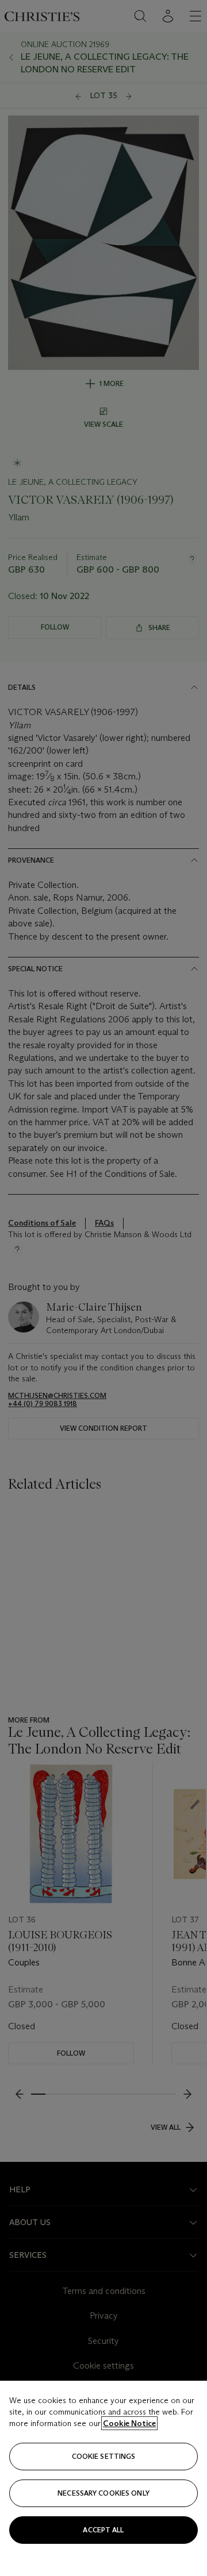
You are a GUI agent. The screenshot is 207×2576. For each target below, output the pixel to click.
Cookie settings (104, 2456)
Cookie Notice (129, 2423)
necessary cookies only (103, 2493)
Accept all (103, 2530)
